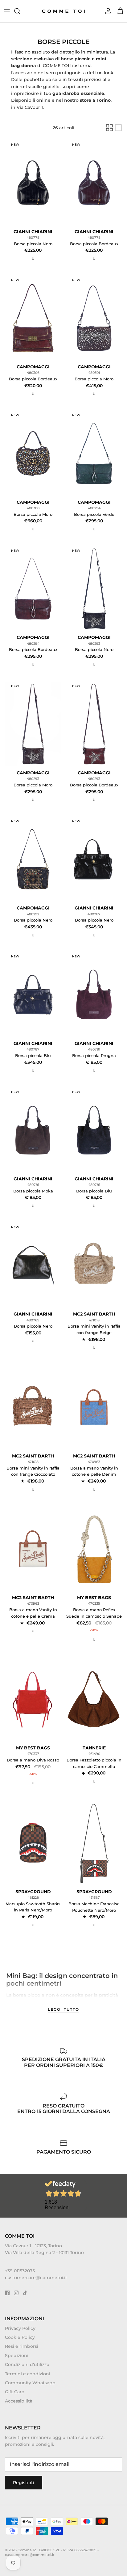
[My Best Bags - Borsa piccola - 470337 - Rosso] (33, 1699)
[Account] (107, 11)
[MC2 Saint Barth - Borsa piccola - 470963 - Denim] (94, 1407)
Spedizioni (17, 2356)
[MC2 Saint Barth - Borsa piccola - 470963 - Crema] (33, 1549)
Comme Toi (27, 2550)
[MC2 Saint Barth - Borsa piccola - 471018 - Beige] (94, 1265)
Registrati (24, 2483)
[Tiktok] (25, 2293)
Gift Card (15, 2392)
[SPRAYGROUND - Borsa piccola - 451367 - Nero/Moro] (94, 1843)
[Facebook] (7, 2293)
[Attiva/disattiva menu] (7, 11)
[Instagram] (16, 2293)
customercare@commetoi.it (36, 2278)
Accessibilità (19, 2401)
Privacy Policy (20, 2328)
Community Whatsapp (30, 2383)
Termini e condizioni (28, 2374)
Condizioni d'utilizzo (27, 2364)
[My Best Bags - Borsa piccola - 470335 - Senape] (94, 1549)
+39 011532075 (20, 2271)
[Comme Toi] (64, 11)
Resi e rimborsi (22, 2346)
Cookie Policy (20, 2337)
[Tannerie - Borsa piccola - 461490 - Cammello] (94, 1699)
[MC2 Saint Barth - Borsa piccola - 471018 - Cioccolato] (33, 1407)
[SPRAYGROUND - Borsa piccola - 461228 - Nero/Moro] (33, 1843)
